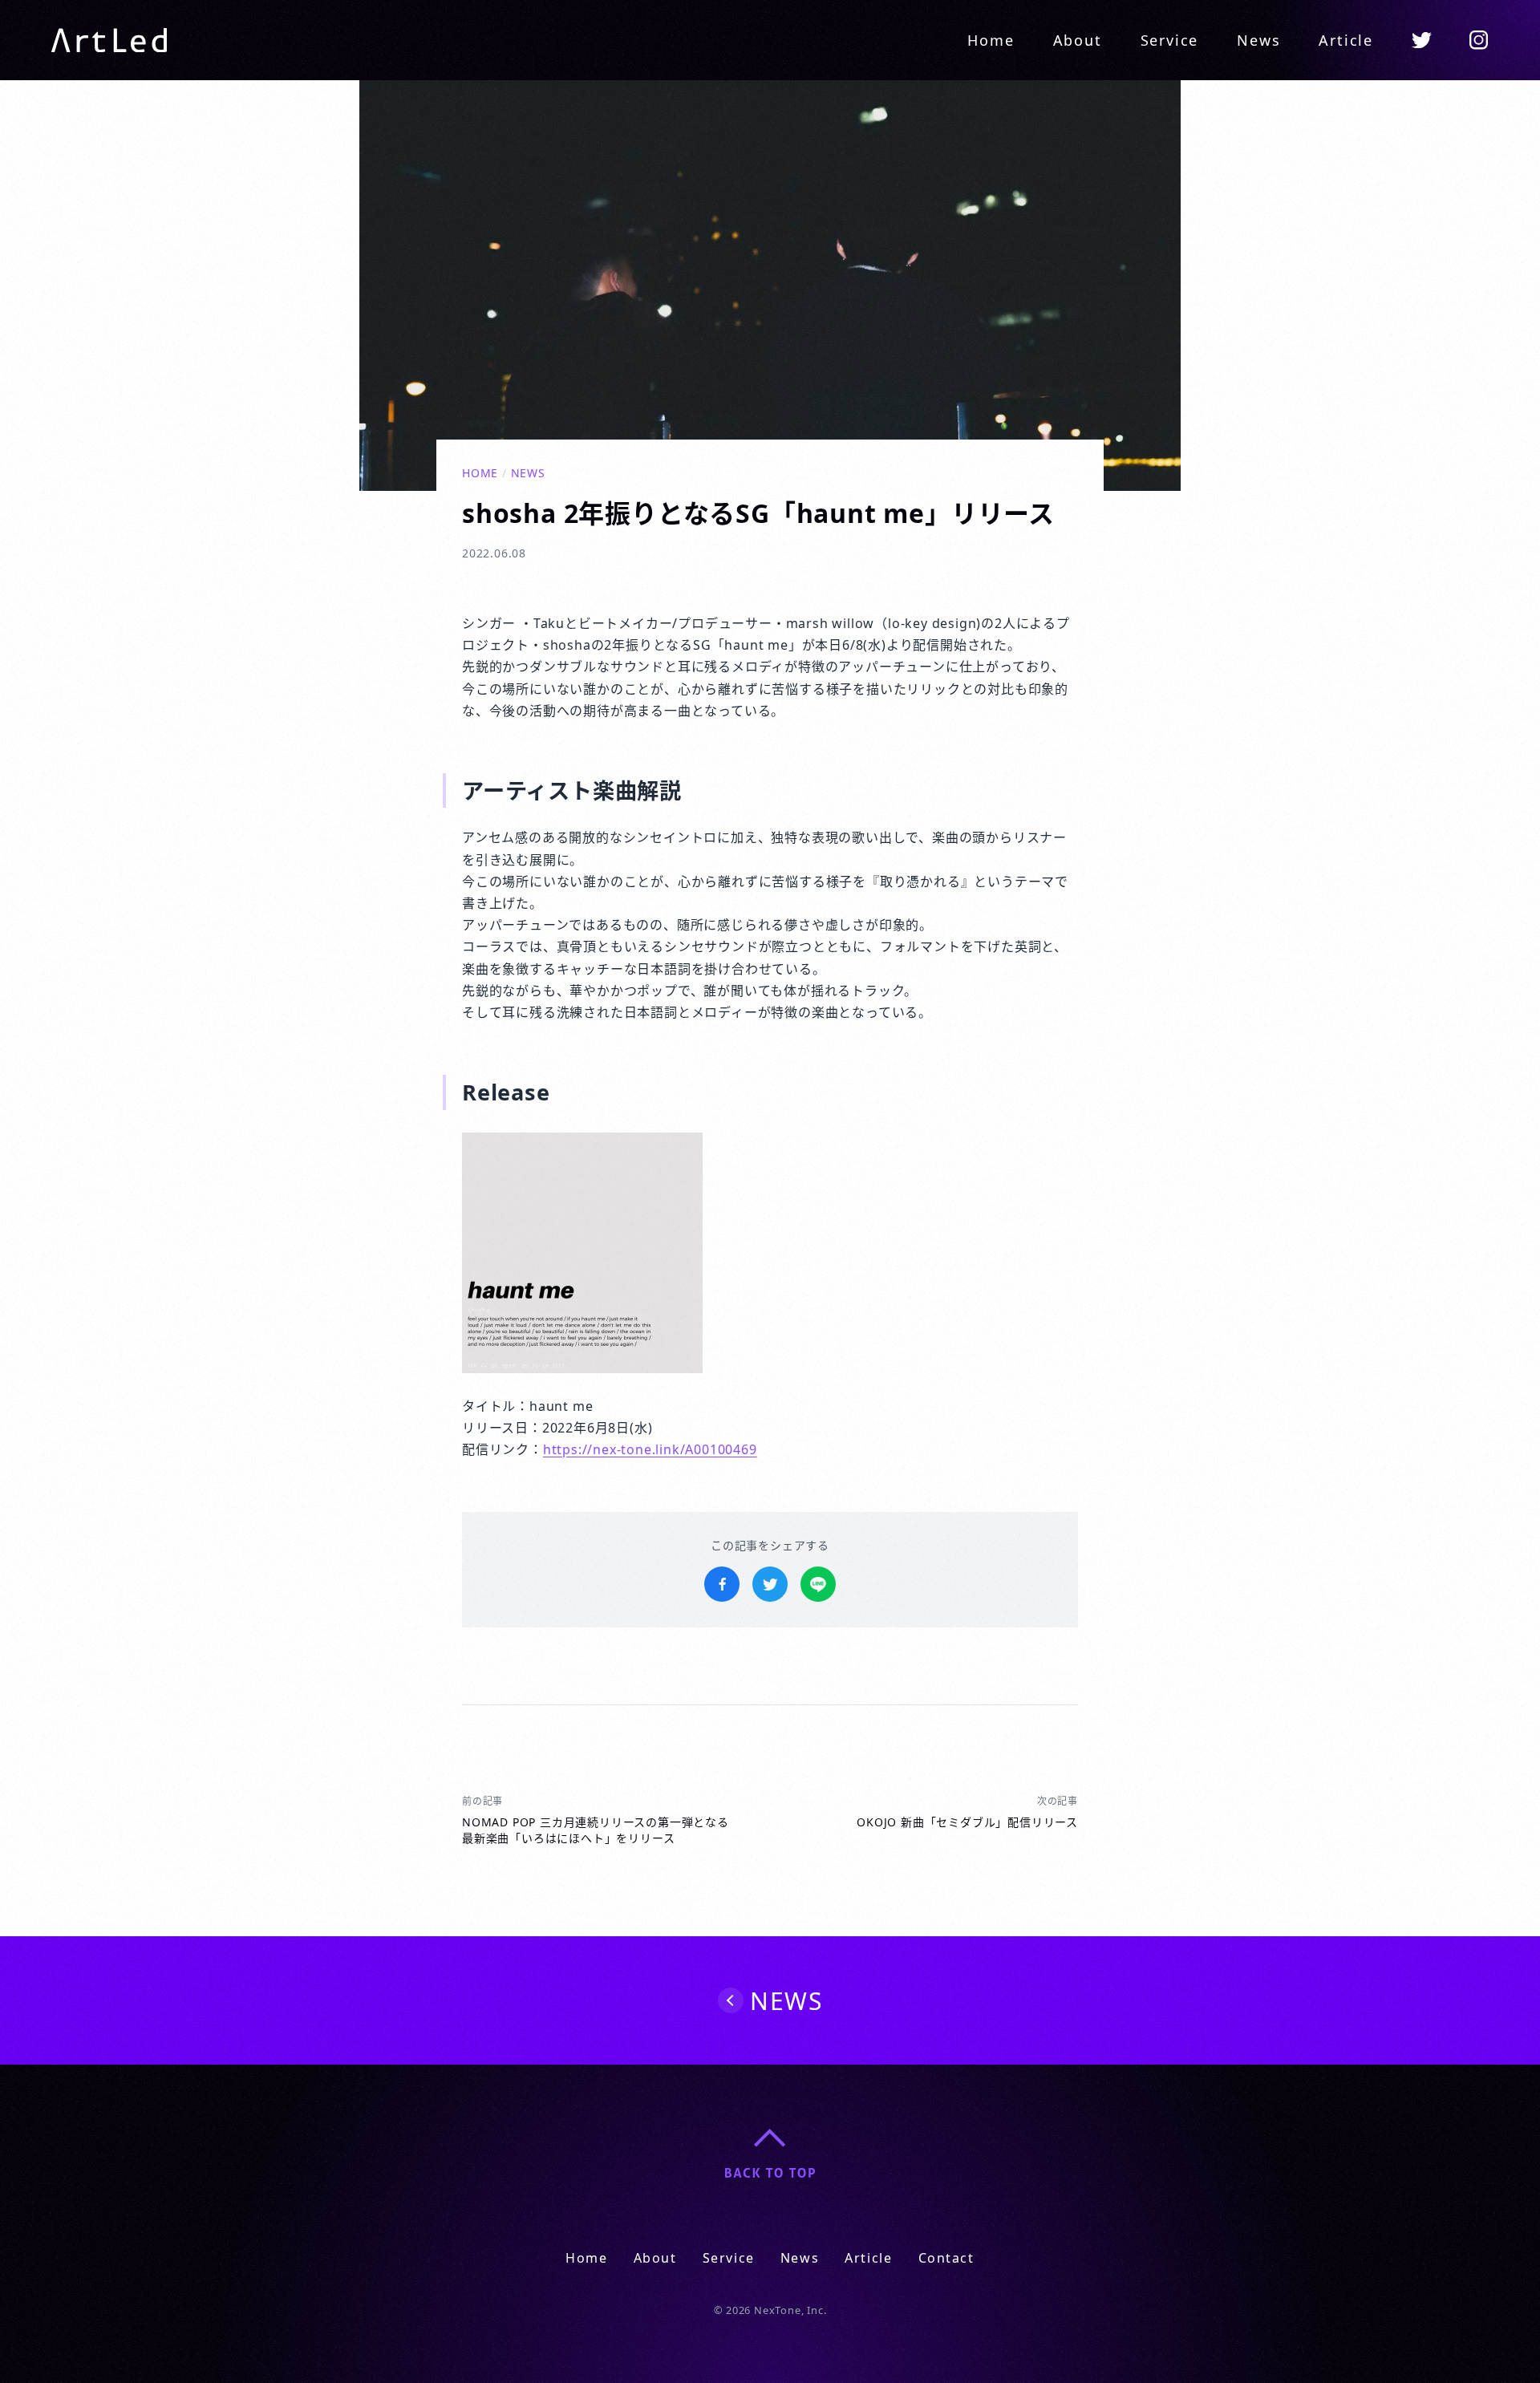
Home (991, 40)
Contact (946, 2258)
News (1258, 40)
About (1078, 40)
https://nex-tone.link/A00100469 (650, 1449)
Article (1346, 40)
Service (1170, 40)
